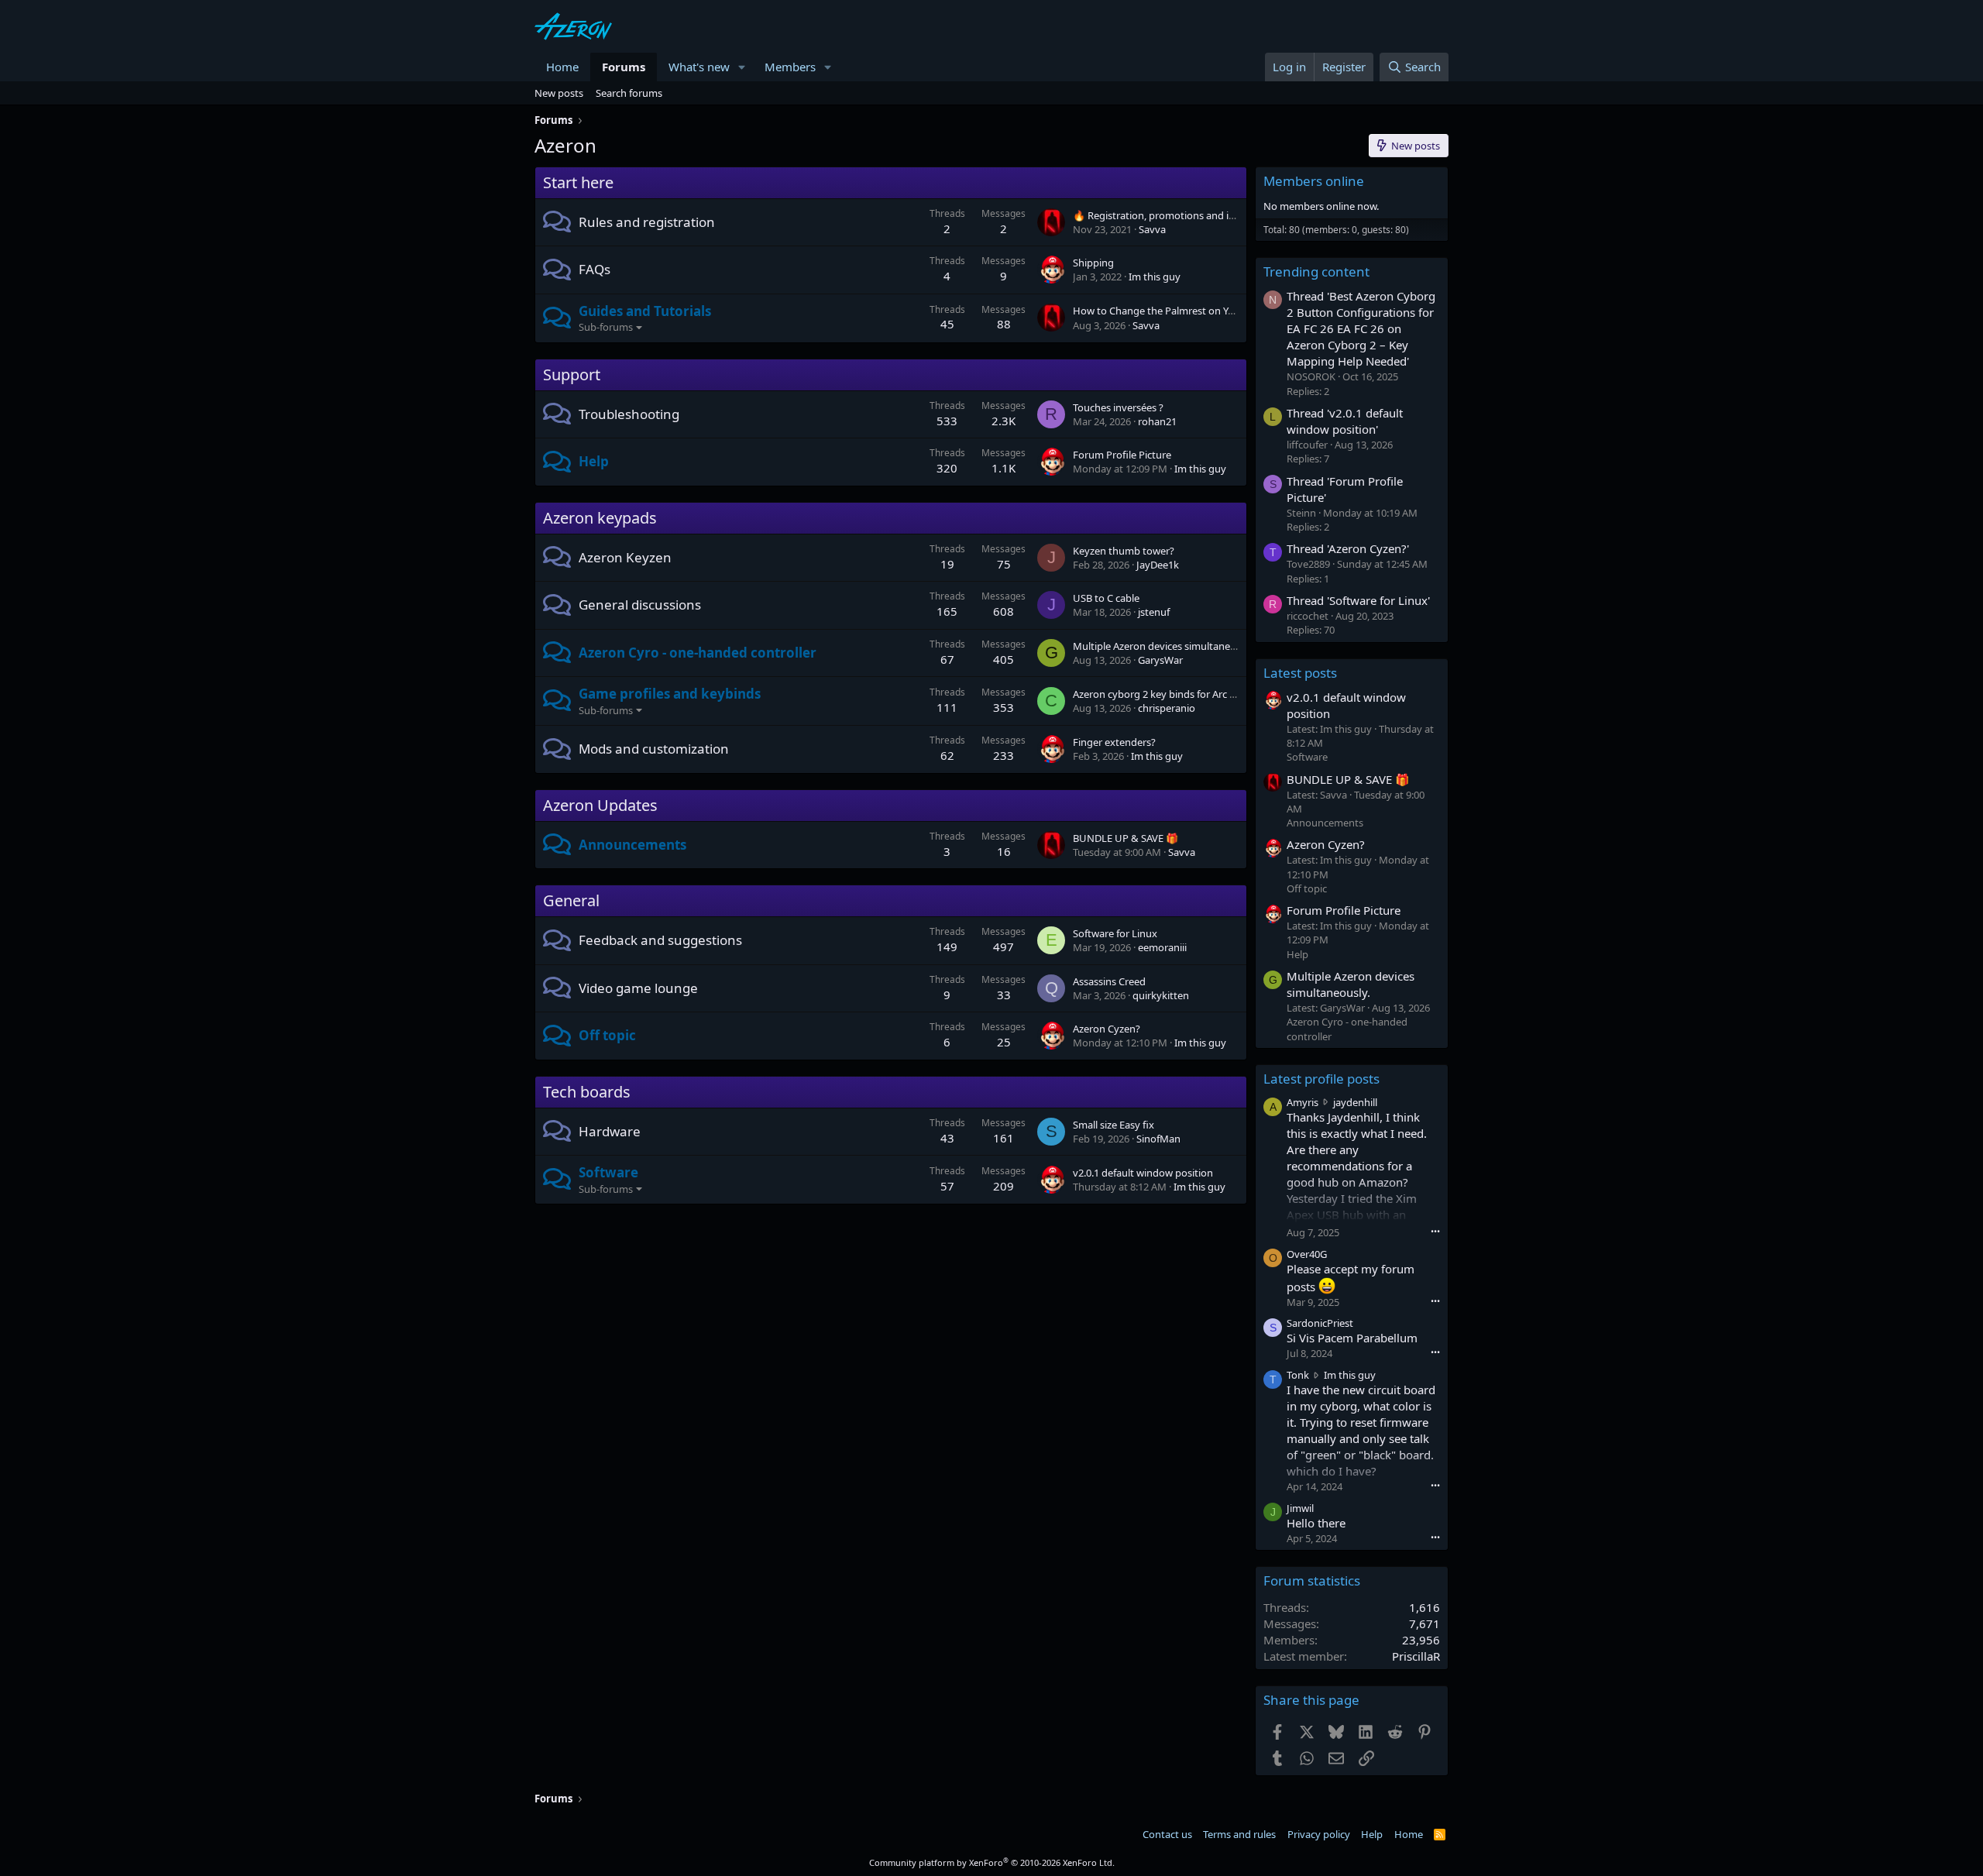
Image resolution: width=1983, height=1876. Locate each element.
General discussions (640, 605)
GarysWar (1160, 660)
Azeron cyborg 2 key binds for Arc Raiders (1168, 694)
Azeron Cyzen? (1107, 1029)
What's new (699, 67)
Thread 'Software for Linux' (1358, 600)
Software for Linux (1115, 933)
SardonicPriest (1320, 1323)
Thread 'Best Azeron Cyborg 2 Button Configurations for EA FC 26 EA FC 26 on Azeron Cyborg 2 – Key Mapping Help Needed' (1361, 328)
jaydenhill (1355, 1102)
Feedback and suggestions (660, 940)
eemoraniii (1162, 947)
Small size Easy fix (1114, 1125)
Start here (578, 182)
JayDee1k (1158, 565)
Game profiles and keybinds (670, 694)
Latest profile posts (1321, 1079)
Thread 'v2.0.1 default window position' (1345, 421)
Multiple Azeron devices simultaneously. (1165, 646)
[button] (742, 67)
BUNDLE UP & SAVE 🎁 (1126, 838)
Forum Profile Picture (1122, 455)
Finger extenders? (1114, 742)
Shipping (1093, 263)
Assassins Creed (1109, 981)
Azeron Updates (600, 805)
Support (572, 375)
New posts (559, 93)
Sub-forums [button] (606, 327)
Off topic (607, 1035)
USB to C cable (1106, 598)
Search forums (629, 93)
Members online (1314, 181)
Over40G (1307, 1254)
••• (1435, 1231)
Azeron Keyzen (625, 557)
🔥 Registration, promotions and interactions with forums (1206, 215)
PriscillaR (1416, 1656)
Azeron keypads (600, 518)
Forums (624, 67)
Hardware (610, 1131)
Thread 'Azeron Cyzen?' (1348, 548)
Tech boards (587, 1092)
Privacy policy (1319, 1834)
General (571, 900)
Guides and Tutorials (645, 311)
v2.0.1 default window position (1143, 1173)
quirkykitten (1161, 995)
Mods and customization (654, 749)
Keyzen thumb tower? (1124, 551)
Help (594, 461)
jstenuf (1154, 612)
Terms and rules (1239, 1834)
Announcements (632, 845)
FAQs (595, 269)
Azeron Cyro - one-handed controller (698, 653)
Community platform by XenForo (992, 1862)
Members (790, 67)
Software (608, 1172)
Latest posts (1300, 673)
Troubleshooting (629, 414)
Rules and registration (647, 222)
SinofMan (1158, 1139)
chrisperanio (1167, 708)
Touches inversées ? (1118, 407)
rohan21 (1157, 421)
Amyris (1303, 1102)
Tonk (1298, 1375)
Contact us (1167, 1834)
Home (562, 67)
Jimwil (1300, 1508)
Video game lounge (638, 988)
